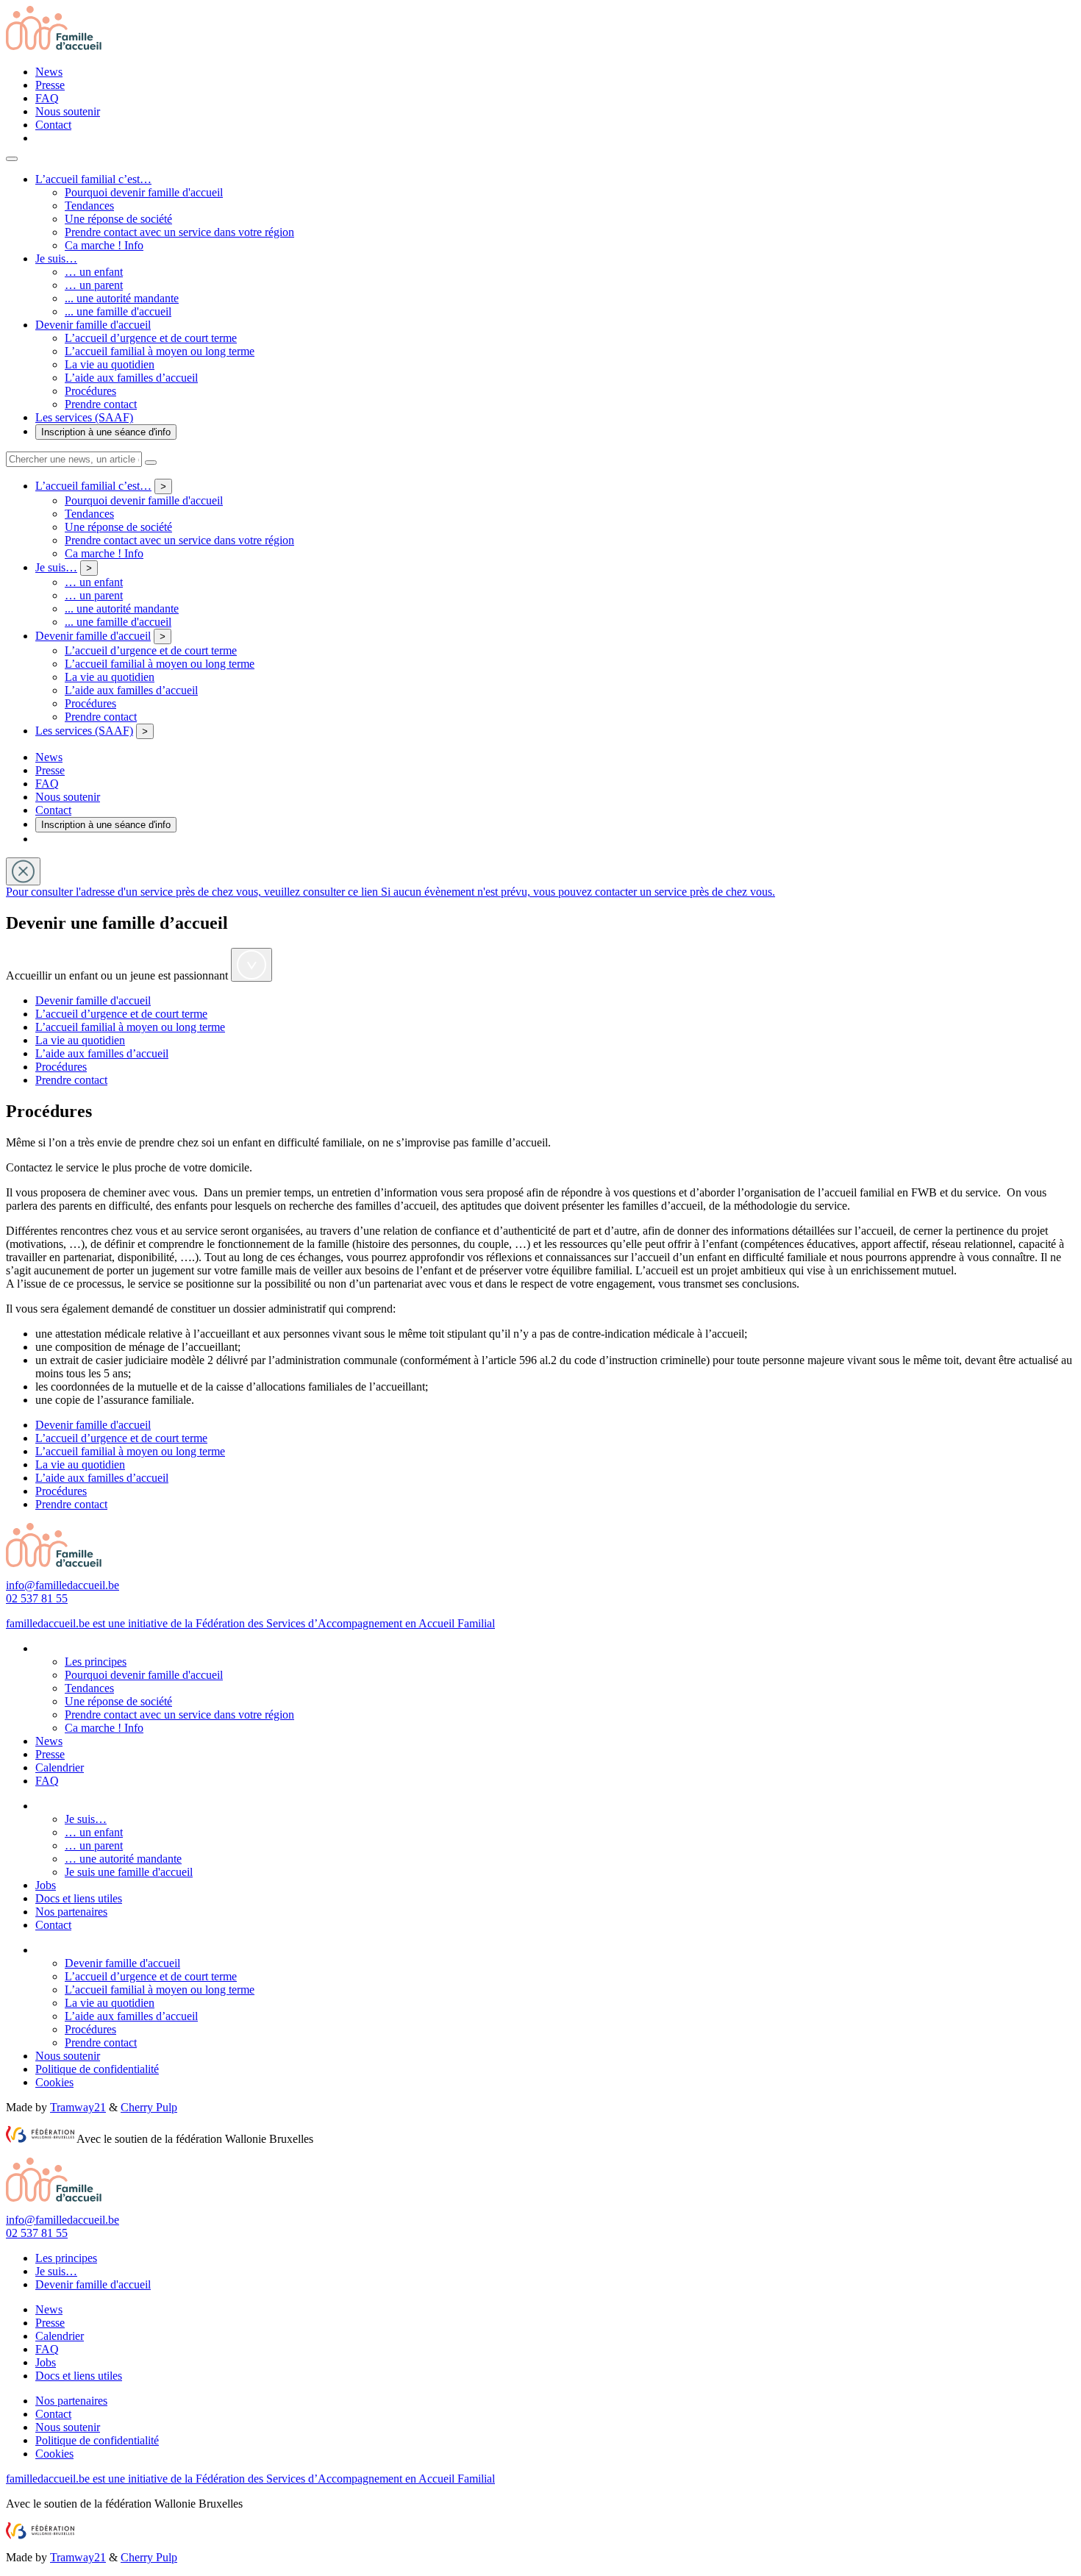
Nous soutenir (68, 111)
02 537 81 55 (37, 1598)
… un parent (94, 285)
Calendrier (60, 1767)
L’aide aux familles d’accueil (131, 378)
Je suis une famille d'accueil (129, 1872)
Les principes (96, 1662)
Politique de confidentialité (97, 2069)
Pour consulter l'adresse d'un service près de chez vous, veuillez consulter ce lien (193, 892)
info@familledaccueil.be (63, 1585)
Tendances (89, 206)
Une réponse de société (118, 219)
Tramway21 (78, 2107)
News (49, 72)
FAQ (47, 98)
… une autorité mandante (123, 1859)
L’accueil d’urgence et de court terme (151, 338)
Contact (53, 125)
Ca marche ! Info (104, 245)
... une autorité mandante (122, 298)
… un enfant (94, 272)
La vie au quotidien (110, 364)
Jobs (46, 1885)
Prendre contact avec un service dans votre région (179, 232)
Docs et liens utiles (79, 1898)
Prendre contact (101, 404)
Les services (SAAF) (84, 417)
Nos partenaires (71, 1912)
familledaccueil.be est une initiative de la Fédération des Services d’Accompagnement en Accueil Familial (250, 1623)
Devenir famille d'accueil (93, 325)
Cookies (54, 2082)
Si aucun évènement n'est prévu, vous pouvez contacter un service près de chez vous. (578, 892)
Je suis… (56, 258)
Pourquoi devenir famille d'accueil (144, 192)
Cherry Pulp (149, 2107)
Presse (50, 85)
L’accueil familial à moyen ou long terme (160, 351)
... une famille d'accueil (118, 311)
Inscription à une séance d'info (106, 432)
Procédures (90, 391)
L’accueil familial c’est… (93, 179)
